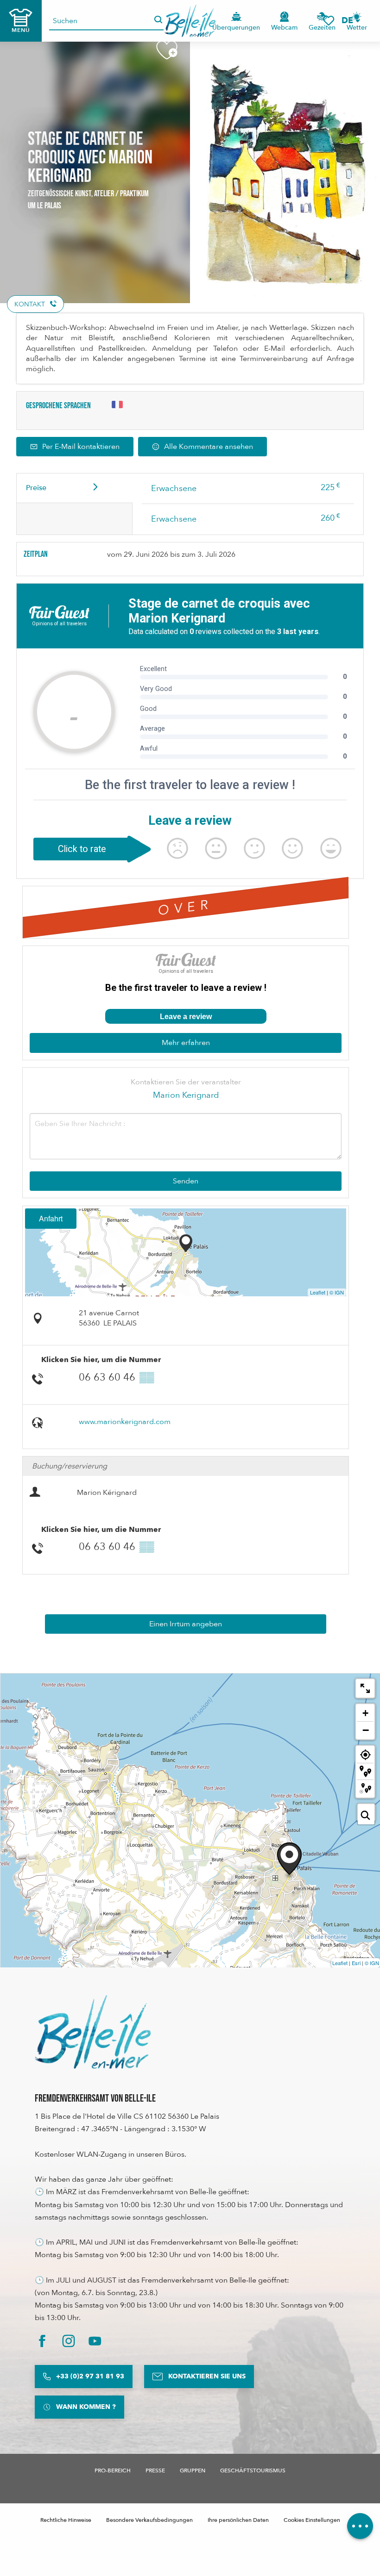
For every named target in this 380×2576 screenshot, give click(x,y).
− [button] (366, 1730)
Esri (356, 1963)
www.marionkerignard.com (125, 1422)
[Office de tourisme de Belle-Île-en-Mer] (93, 2032)
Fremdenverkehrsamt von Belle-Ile (95, 2099)
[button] (350, 21)
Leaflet (318, 1292)
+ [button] (365, 1713)
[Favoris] (329, 21)
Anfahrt (51, 1218)
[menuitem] (190, 21)
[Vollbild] (365, 1688)
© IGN (337, 1292)
